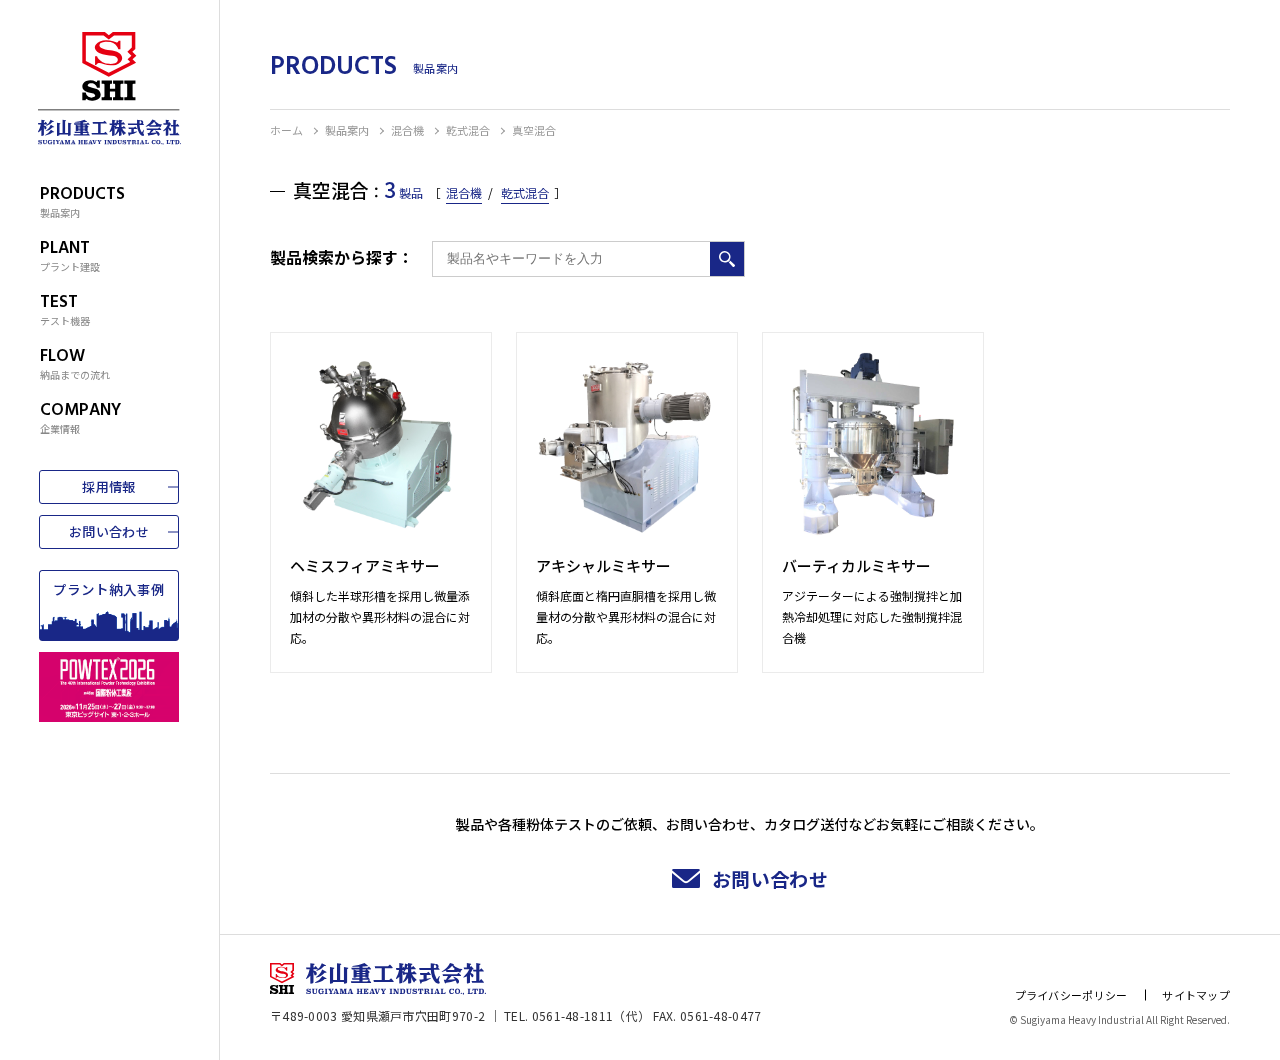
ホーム (286, 130)
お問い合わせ (109, 531)
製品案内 (347, 130)
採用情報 (108, 486)
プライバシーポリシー (1071, 995)
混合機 (407, 130)
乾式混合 (468, 130)
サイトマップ (1196, 995)
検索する (727, 259)
